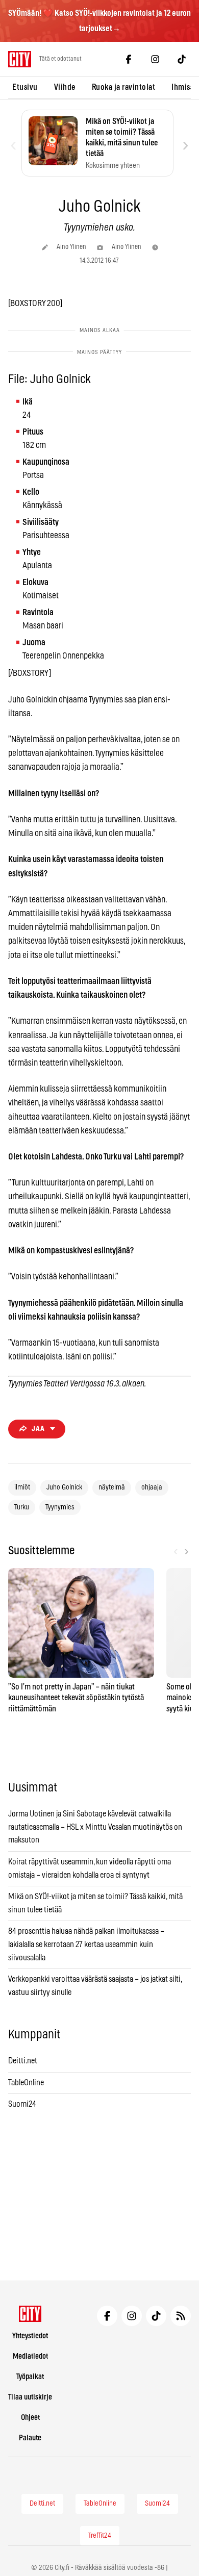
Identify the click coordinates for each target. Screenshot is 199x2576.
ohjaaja (152, 1487)
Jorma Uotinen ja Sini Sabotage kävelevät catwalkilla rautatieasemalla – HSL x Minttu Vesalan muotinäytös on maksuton (95, 1827)
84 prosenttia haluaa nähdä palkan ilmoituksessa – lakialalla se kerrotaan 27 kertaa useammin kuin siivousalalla (86, 1944)
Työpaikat (30, 2377)
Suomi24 (22, 2104)
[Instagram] (155, 59)
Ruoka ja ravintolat (124, 87)
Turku (22, 1507)
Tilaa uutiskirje (30, 2397)
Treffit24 (100, 2536)
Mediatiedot (30, 2356)
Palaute (30, 2438)
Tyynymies (60, 1507)
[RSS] (181, 2316)
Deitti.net (23, 2061)
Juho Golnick (64, 1487)
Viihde (65, 87)
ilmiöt (22, 1487)
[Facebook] (129, 59)
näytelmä (112, 1487)
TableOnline (26, 2083)
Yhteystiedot (30, 2336)
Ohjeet (30, 2418)
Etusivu (25, 87)
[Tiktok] (182, 59)
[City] (30, 2314)
